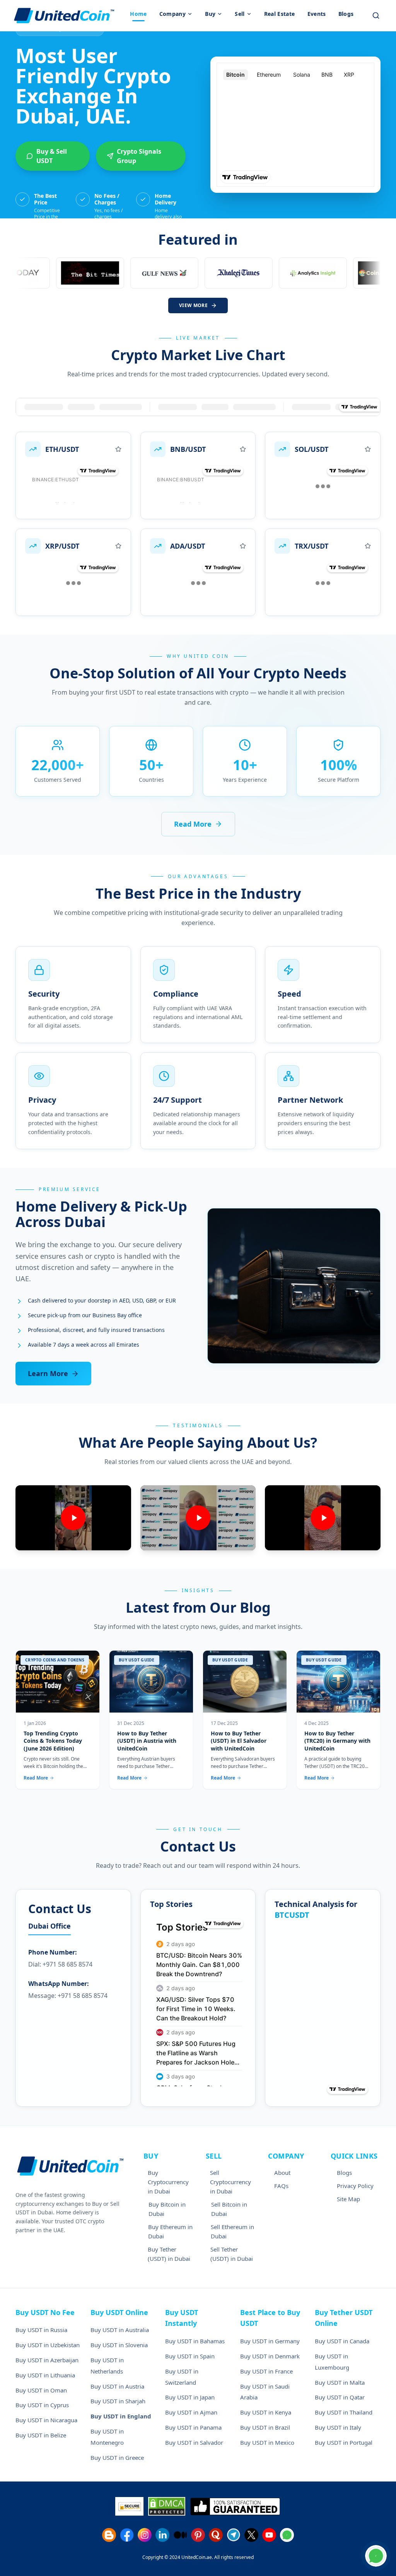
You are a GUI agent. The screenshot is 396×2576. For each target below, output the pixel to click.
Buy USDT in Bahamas (195, 2341)
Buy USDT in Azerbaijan (47, 2360)
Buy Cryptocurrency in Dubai (168, 2182)
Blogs (344, 2173)
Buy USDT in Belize (41, 2435)
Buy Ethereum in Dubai (170, 2231)
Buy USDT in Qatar (340, 2397)
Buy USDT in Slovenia (119, 2345)
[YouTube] (269, 2535)
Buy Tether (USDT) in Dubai (169, 2254)
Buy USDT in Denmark (270, 2356)
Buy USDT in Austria (117, 2386)
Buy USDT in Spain (190, 2356)
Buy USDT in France (266, 2371)
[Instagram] (145, 2535)
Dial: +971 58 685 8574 (60, 1964)
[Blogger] (109, 2535)
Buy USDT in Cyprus (42, 2405)
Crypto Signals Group (139, 156)
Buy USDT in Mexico (267, 2442)
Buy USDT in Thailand (344, 2412)
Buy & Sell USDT (52, 156)
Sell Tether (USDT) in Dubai (232, 2254)
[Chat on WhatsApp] (376, 2556)
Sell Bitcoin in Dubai (229, 2209)
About (282, 2173)
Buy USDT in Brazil (265, 2427)
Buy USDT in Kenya (266, 2412)
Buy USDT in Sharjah (118, 2401)
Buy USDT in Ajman (191, 2412)
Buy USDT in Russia (41, 2330)
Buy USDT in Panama (193, 2427)
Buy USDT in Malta (340, 2382)
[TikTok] (180, 2535)
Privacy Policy (355, 2186)
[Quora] (216, 2535)
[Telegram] (234, 2535)
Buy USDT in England (121, 2416)
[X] (251, 2535)
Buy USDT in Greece (117, 2458)
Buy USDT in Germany (270, 2341)
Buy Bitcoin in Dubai (167, 2209)
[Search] (376, 15)
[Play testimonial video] (73, 1518)
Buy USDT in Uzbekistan (48, 2345)
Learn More (48, 1373)
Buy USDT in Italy (338, 2427)
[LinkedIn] (162, 2535)
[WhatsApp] (287, 2535)
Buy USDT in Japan (190, 2397)
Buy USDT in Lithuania (45, 2375)
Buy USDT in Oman (41, 2390)
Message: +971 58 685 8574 (68, 1996)
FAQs (281, 2186)
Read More (193, 824)
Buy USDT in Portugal (344, 2442)
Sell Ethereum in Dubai (232, 2231)
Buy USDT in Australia (120, 2330)
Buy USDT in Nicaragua (46, 2420)
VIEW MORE (193, 305)
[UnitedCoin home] (64, 15)
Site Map (348, 2199)
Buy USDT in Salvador (194, 2442)
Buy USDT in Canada (342, 2341)
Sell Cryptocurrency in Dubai (230, 2182)
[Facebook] (127, 2535)
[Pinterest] (198, 2535)
